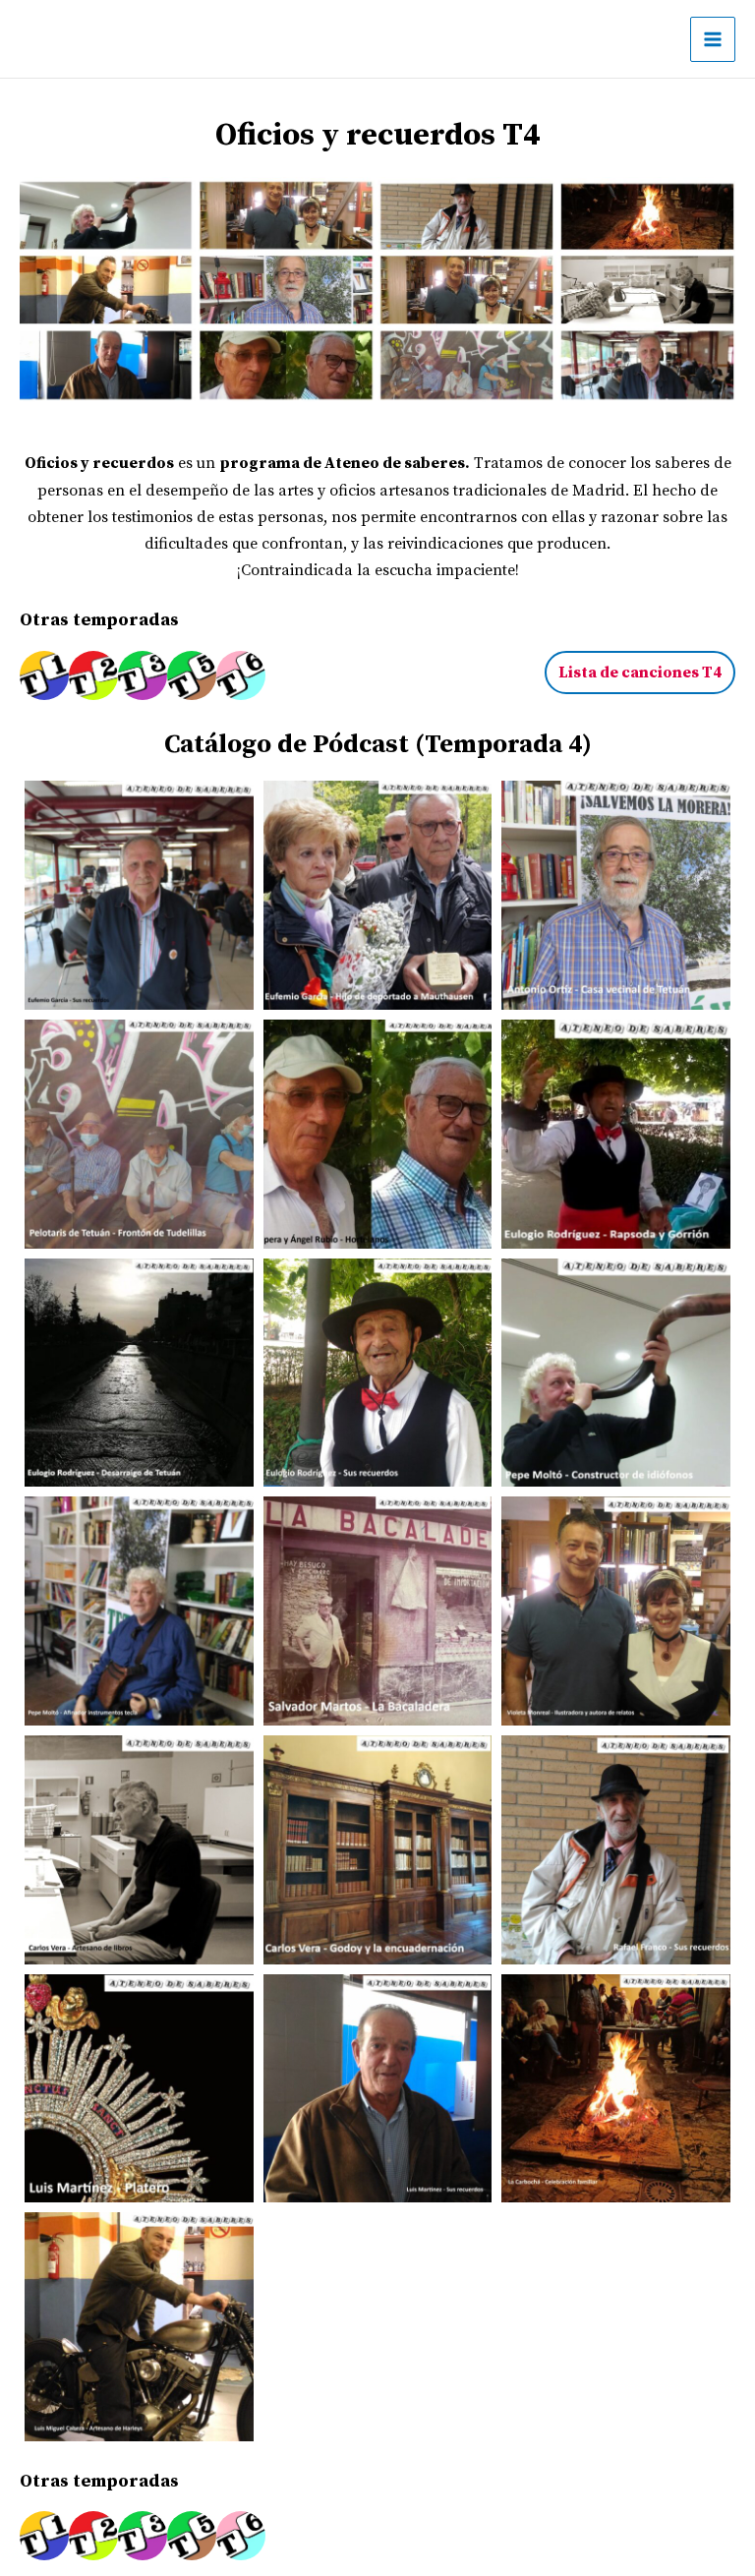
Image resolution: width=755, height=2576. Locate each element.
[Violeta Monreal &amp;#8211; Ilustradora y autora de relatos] (616, 1611)
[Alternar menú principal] (713, 39)
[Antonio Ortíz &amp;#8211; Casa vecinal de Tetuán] (616, 895)
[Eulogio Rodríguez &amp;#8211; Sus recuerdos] (378, 1373)
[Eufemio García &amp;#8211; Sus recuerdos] (139, 895)
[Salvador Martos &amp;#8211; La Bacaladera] (378, 1611)
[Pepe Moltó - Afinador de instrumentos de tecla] (139, 1611)
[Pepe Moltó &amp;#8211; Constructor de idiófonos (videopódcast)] (616, 1373)
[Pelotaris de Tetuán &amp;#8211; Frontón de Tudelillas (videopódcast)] (139, 1134)
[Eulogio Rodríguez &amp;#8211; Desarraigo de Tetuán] (139, 1373)
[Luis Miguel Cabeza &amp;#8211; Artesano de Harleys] (139, 2327)
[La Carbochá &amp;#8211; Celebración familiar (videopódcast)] (616, 2089)
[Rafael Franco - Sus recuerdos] (616, 1850)
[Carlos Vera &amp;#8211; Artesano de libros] (139, 1850)
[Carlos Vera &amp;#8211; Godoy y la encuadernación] (378, 1850)
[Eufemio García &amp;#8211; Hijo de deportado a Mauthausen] (378, 895)
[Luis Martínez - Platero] (139, 2089)
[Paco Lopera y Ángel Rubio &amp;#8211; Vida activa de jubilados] (378, 1134)
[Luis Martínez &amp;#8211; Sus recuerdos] (378, 2089)
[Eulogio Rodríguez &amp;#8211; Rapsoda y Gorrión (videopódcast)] (616, 1134)
